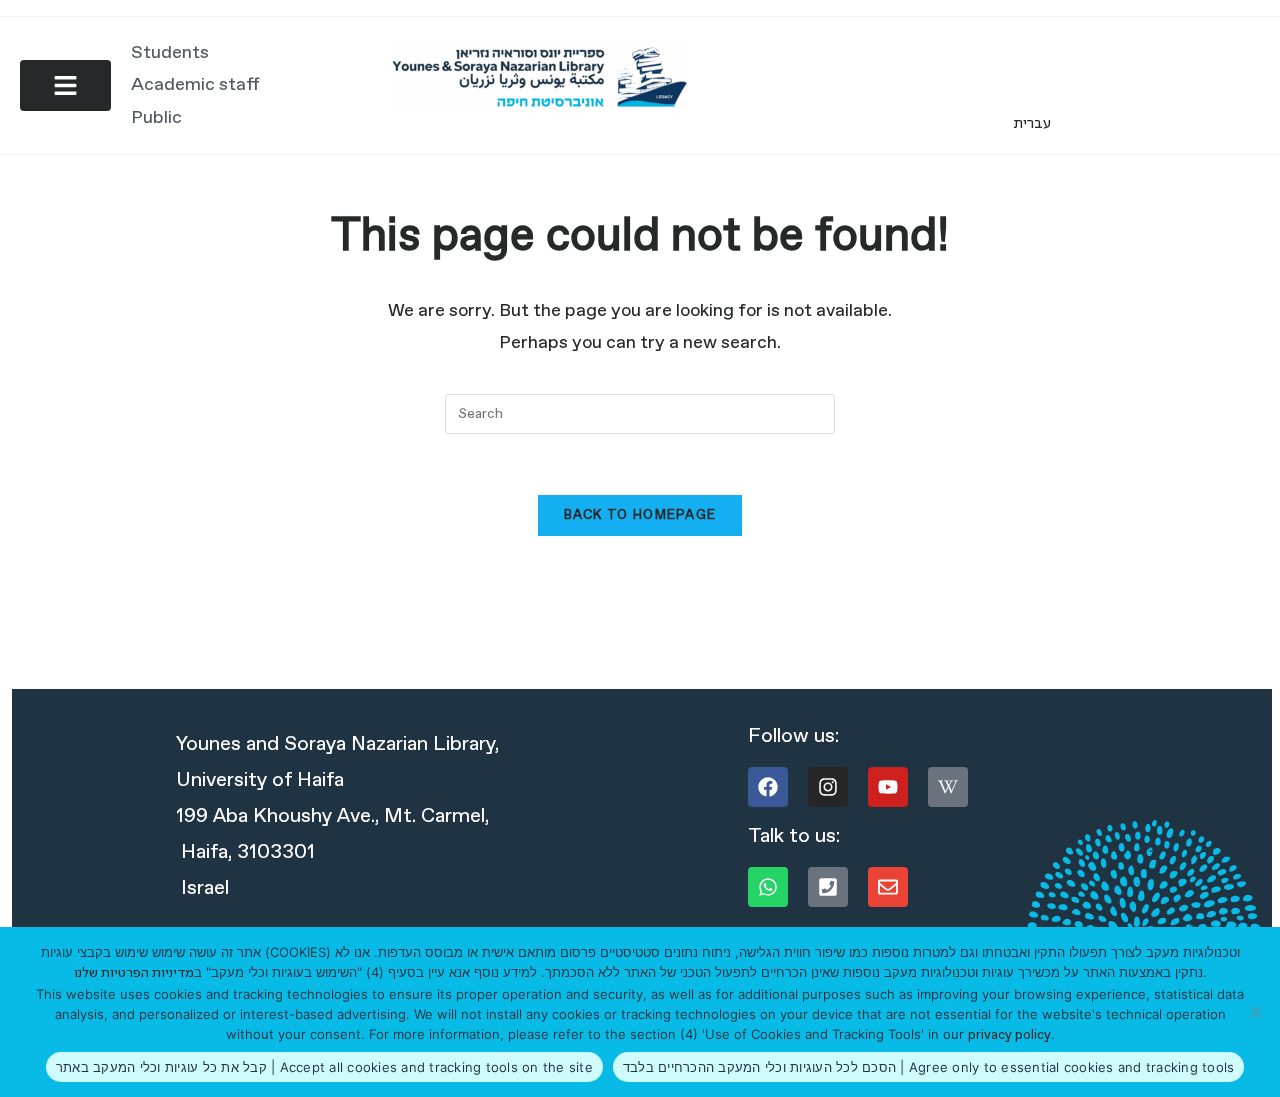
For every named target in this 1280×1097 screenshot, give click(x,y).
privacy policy (1009, 1035)
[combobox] (640, 414)
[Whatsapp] (768, 887)
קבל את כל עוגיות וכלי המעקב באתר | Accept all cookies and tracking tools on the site (324, 1067)
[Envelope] (888, 887)
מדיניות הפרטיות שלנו (134, 973)
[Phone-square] (828, 887)
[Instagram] (828, 787)
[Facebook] (768, 787)
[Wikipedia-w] (948, 787)
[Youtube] (888, 787)
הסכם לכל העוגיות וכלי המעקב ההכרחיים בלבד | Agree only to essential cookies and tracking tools (929, 1067)
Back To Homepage (640, 515)
